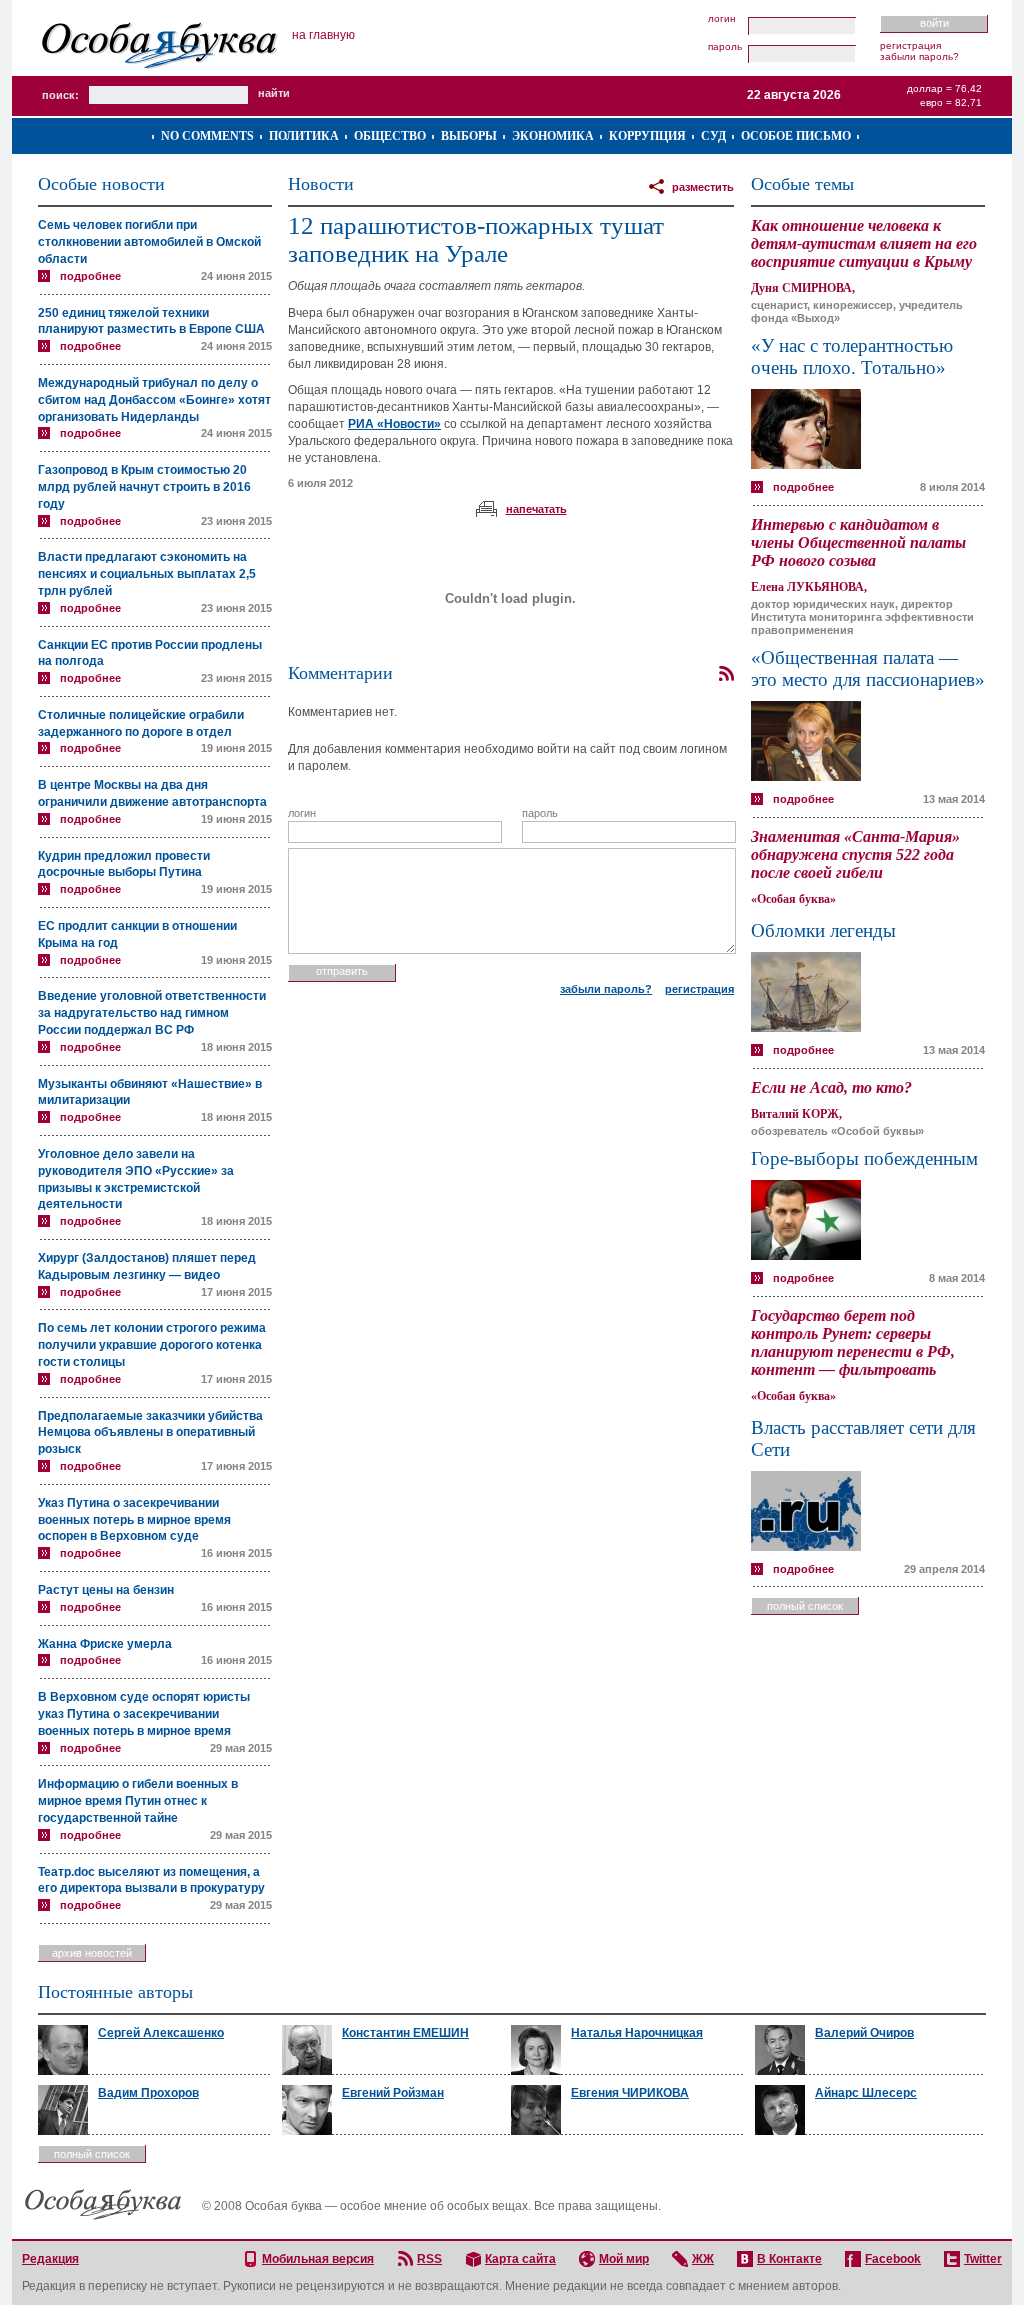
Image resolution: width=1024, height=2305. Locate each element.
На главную (323, 35)
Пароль (725, 47)
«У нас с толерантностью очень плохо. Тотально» (852, 356)
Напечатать (536, 509)
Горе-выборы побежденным (864, 1158)
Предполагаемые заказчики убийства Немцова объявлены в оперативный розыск (150, 1433)
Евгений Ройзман (393, 2093)
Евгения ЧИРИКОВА (630, 2093)
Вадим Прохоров (148, 2093)
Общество (390, 136)
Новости (321, 184)
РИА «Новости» (394, 424)
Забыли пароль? (919, 56)
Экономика (553, 136)
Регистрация (910, 45)
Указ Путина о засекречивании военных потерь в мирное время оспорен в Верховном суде (134, 1520)
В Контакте (789, 2259)
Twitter (983, 2259)
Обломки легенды (823, 930)
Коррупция (647, 136)
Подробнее (90, 276)
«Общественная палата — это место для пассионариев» (868, 668)
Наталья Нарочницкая (637, 2033)
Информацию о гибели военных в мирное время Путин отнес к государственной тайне (138, 1801)
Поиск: (60, 95)
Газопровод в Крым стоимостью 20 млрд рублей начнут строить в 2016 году (144, 487)
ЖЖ (703, 2259)
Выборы (469, 136)
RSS (429, 2259)
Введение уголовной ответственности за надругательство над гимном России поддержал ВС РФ (152, 1013)
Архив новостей (92, 1953)
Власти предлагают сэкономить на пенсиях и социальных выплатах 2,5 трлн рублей (147, 574)
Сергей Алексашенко (161, 2033)
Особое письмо (796, 136)
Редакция (50, 2259)
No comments (207, 136)
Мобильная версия (318, 2259)
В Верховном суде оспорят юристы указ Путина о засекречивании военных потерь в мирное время (144, 1714)
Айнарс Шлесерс (866, 2093)
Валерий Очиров (864, 2033)
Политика (304, 136)
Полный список (805, 1606)
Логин (722, 19)
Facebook (893, 2259)
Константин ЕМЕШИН (405, 2033)
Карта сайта (520, 2259)
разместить (703, 187)
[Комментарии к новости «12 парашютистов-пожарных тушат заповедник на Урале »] (726, 674)
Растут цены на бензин (106, 1590)
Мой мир (624, 2259)
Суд (713, 136)
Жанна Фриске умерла (105, 1644)
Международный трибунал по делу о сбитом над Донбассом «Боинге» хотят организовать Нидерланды (154, 400)
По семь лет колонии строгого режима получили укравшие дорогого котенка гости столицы (152, 1345)
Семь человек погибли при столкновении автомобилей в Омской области (149, 242)
